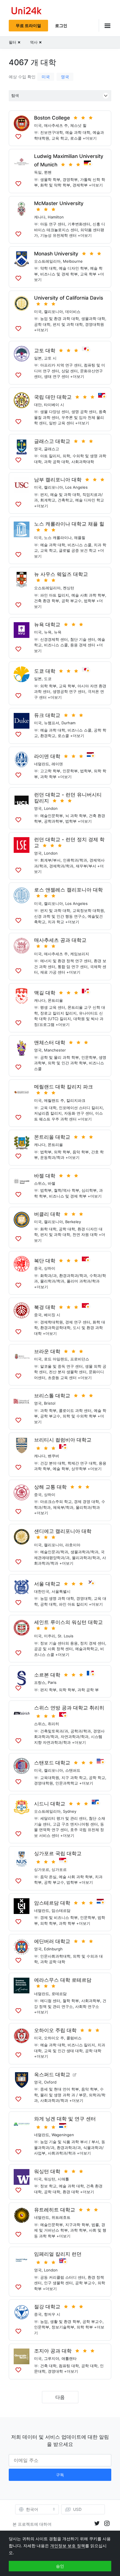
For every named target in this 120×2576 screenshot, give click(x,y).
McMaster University (59, 203)
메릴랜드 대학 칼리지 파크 (63, 1087)
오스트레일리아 (47, 261)
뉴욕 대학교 (47, 625)
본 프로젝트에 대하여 (32, 2524)
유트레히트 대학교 (55, 2210)
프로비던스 (80, 1359)
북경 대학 (45, 1307)
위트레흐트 (61, 2217)
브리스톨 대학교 (52, 1396)
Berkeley (73, 1222)
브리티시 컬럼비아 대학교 (63, 1440)
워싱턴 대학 (47, 2171)
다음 (60, 2397)
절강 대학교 (47, 2307)
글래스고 (52, 449)
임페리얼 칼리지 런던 (58, 2254)
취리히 (53, 1724)
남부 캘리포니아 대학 (58, 480)
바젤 (52, 1183)
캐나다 (40, 217)
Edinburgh (53, 1949)
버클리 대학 (47, 1214)
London (51, 808)
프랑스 (40, 1682)
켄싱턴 (69, 588)
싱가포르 (42, 1869)
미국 (46, 77)
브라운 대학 (47, 1351)
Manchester (55, 1050)
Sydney (70, 1811)
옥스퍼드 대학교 (52, 2075)
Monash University (56, 254)
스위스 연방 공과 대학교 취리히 (69, 1708)
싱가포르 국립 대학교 (58, 1853)
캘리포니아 (53, 312)
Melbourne (73, 261)
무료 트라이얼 (28, 25)
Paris (52, 1682)
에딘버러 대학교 (52, 1941)
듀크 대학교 (47, 715)
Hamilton (56, 217)
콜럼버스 (74, 2038)
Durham (68, 723)
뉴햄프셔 (52, 723)
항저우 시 (52, 2314)
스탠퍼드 (73, 1770)
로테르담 (59, 1994)
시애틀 (63, 2179)
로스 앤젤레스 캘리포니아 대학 (68, 890)
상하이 (50, 1268)
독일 (38, 172)
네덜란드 (42, 764)
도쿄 (48, 679)
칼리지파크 (76, 1100)
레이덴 (57, 764)
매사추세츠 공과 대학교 (60, 940)
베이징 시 (52, 1315)
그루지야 (52, 2358)
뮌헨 (48, 172)
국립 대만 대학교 (53, 397)
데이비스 (73, 312)
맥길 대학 (45, 993)
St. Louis (66, 1636)
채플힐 (80, 538)
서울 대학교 (47, 1584)
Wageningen (63, 2135)
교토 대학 (45, 351)
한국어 (32, 2509)
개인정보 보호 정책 (68, 2546)
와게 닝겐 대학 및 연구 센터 (65, 2119)
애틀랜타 (69, 2358)
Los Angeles (76, 487)
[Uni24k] (27, 11)
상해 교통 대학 (50, 1487)
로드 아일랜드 (56, 1359)
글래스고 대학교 (52, 441)
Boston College (52, 118)
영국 (65, 77)
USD (77, 2509)
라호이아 (73, 1545)
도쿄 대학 (45, 671)
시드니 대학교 (50, 1804)
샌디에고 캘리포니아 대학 (63, 1531)
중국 (38, 1268)
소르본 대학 (47, 1675)
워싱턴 (50, 2179)
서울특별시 (61, 1591)
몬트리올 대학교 (52, 1137)
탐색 (15, 96)
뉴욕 (48, 632)
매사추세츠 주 (56, 125)
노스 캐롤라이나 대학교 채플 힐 (69, 524)
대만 (38, 405)
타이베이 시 (54, 405)
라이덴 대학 (47, 756)
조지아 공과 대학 (53, 2351)
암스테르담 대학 (52, 1903)
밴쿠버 (53, 1456)
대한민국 (42, 1591)
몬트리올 (55, 1000)
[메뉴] (105, 25)
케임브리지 (80, 954)
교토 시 (50, 358)
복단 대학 (45, 1261)
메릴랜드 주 (54, 1100)
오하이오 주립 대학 (55, 2030)
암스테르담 (61, 1910)
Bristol (50, 1403)
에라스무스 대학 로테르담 (63, 1980)
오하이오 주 (54, 2038)
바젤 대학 (45, 1176)
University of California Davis (69, 298)
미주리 (50, 1636)
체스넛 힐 (78, 125)
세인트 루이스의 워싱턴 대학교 (68, 1622)
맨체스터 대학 (50, 1043)
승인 (60, 2566)
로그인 (61, 25)
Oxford (50, 2082)
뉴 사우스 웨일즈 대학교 (61, 574)
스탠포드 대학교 (52, 1763)
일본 (38, 358)
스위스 (40, 1183)
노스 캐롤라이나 (58, 538)
